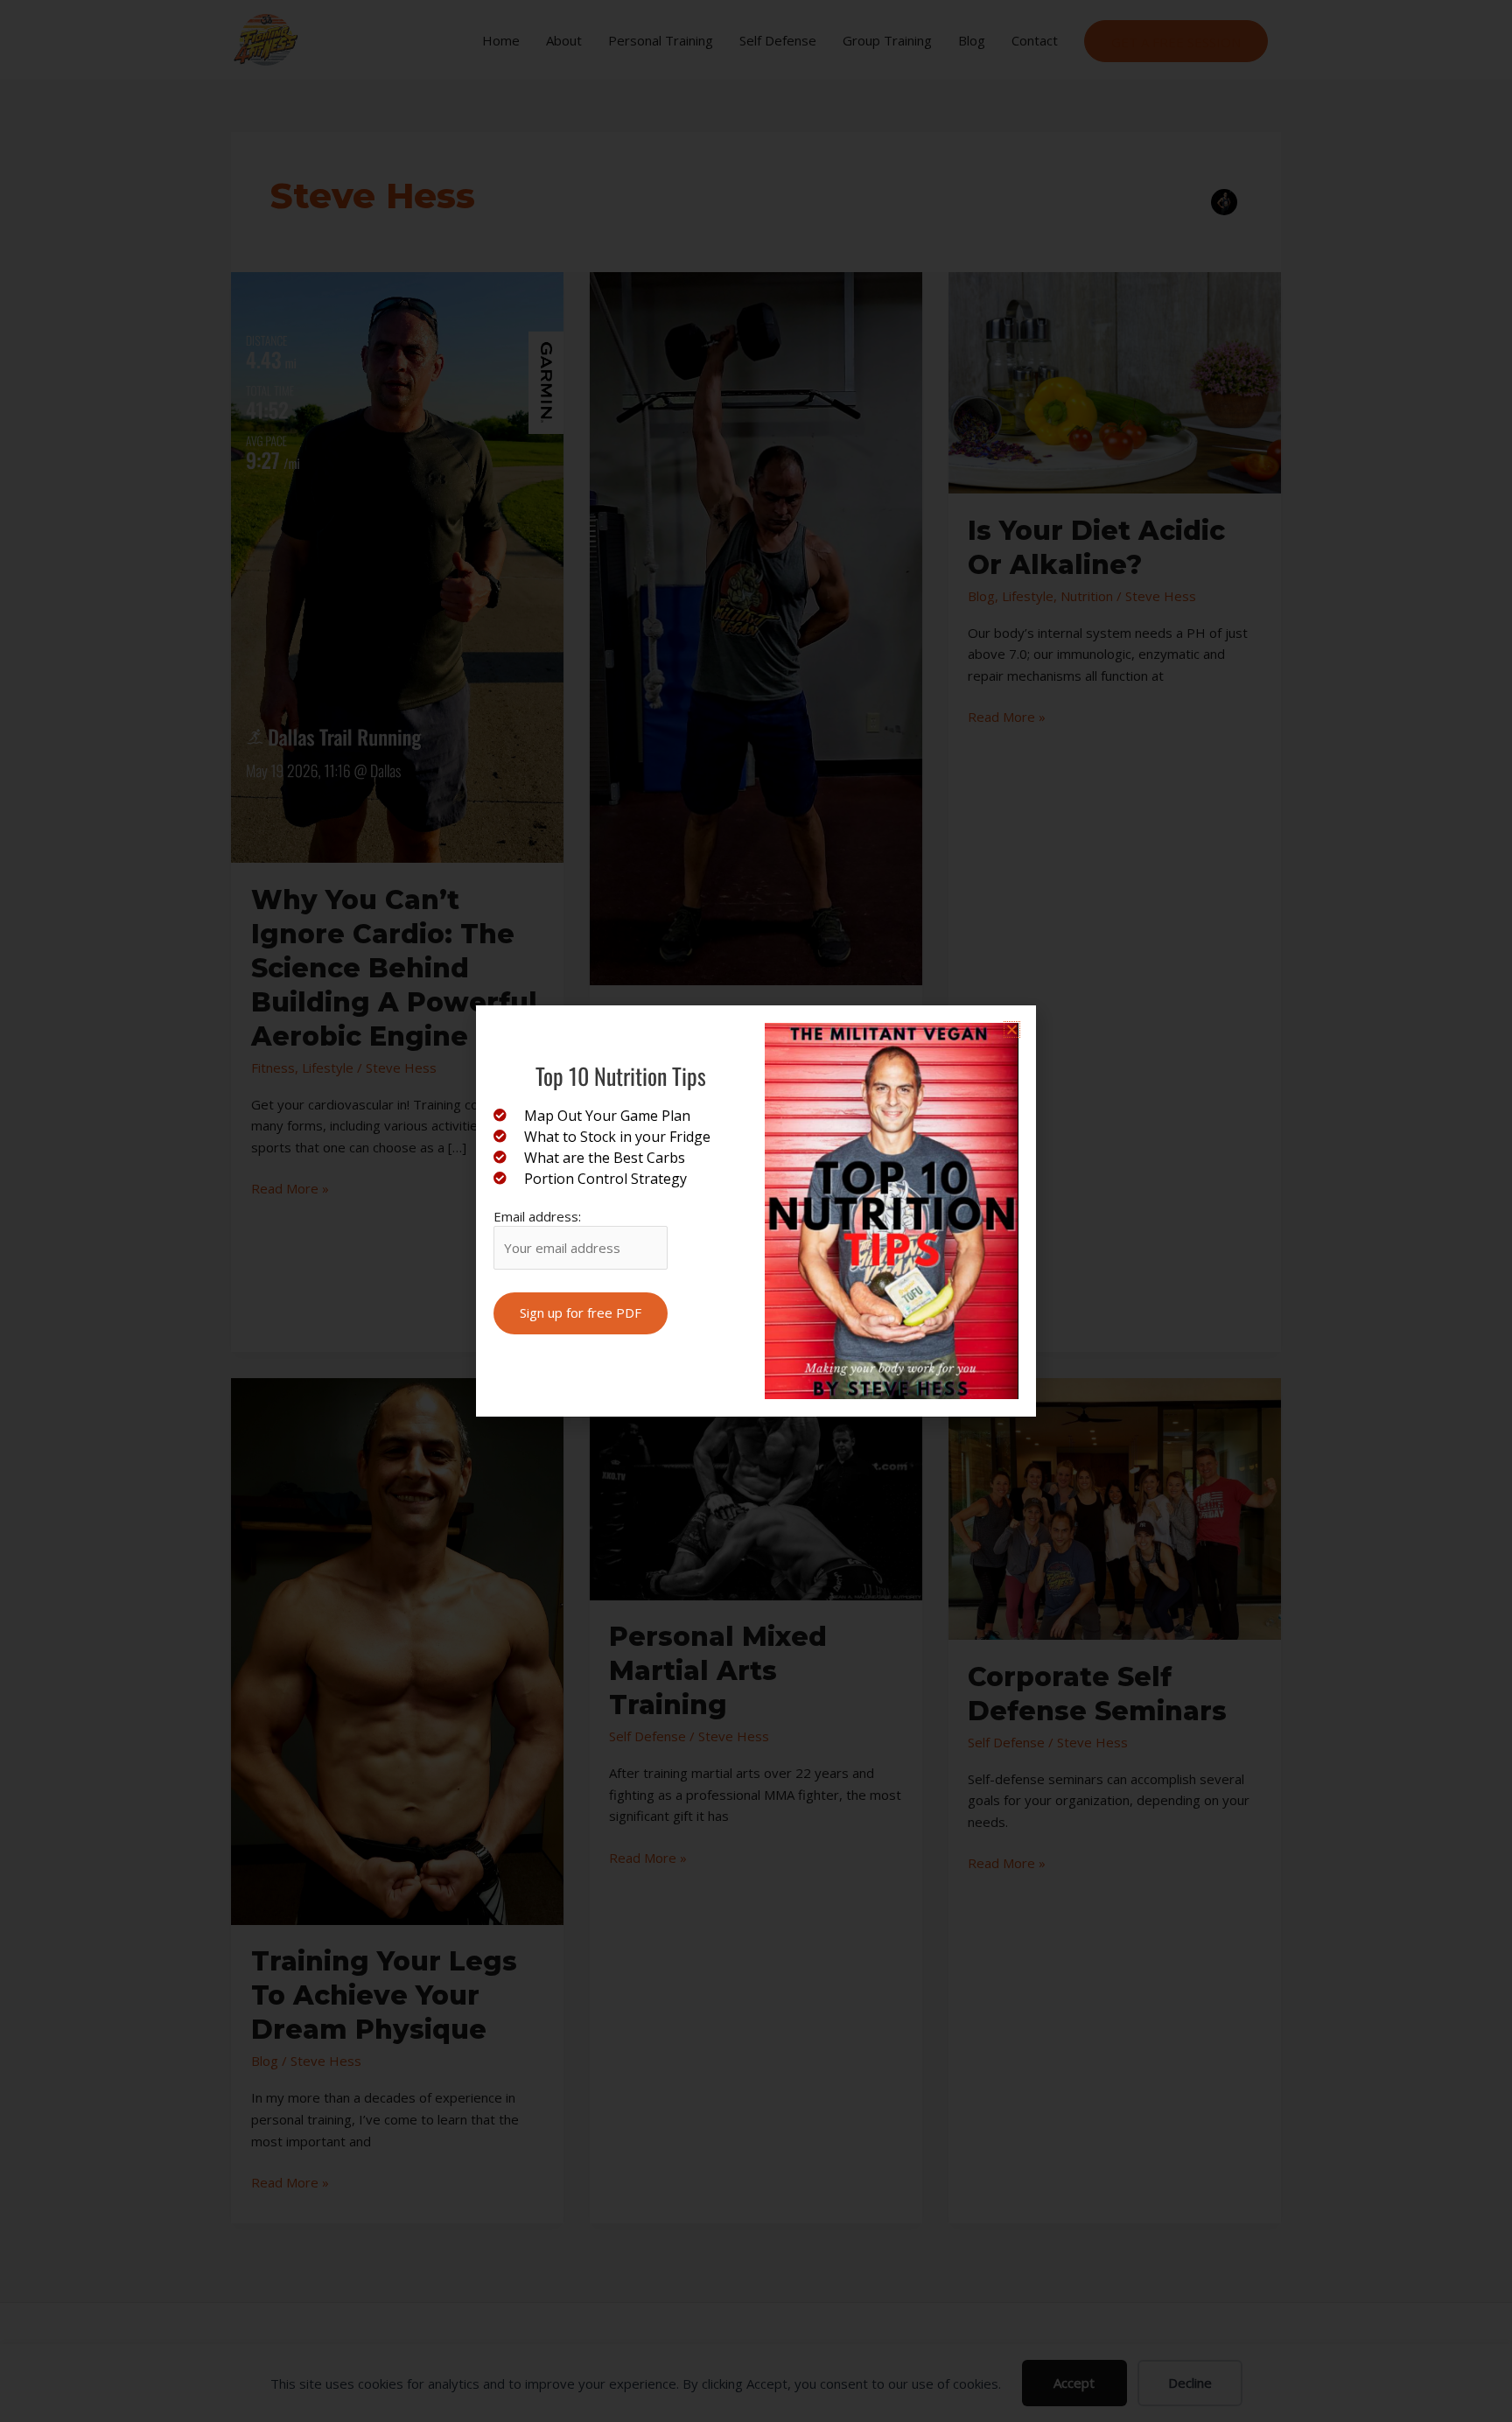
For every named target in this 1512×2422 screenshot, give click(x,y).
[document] (756, 1211)
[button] (1012, 1029)
